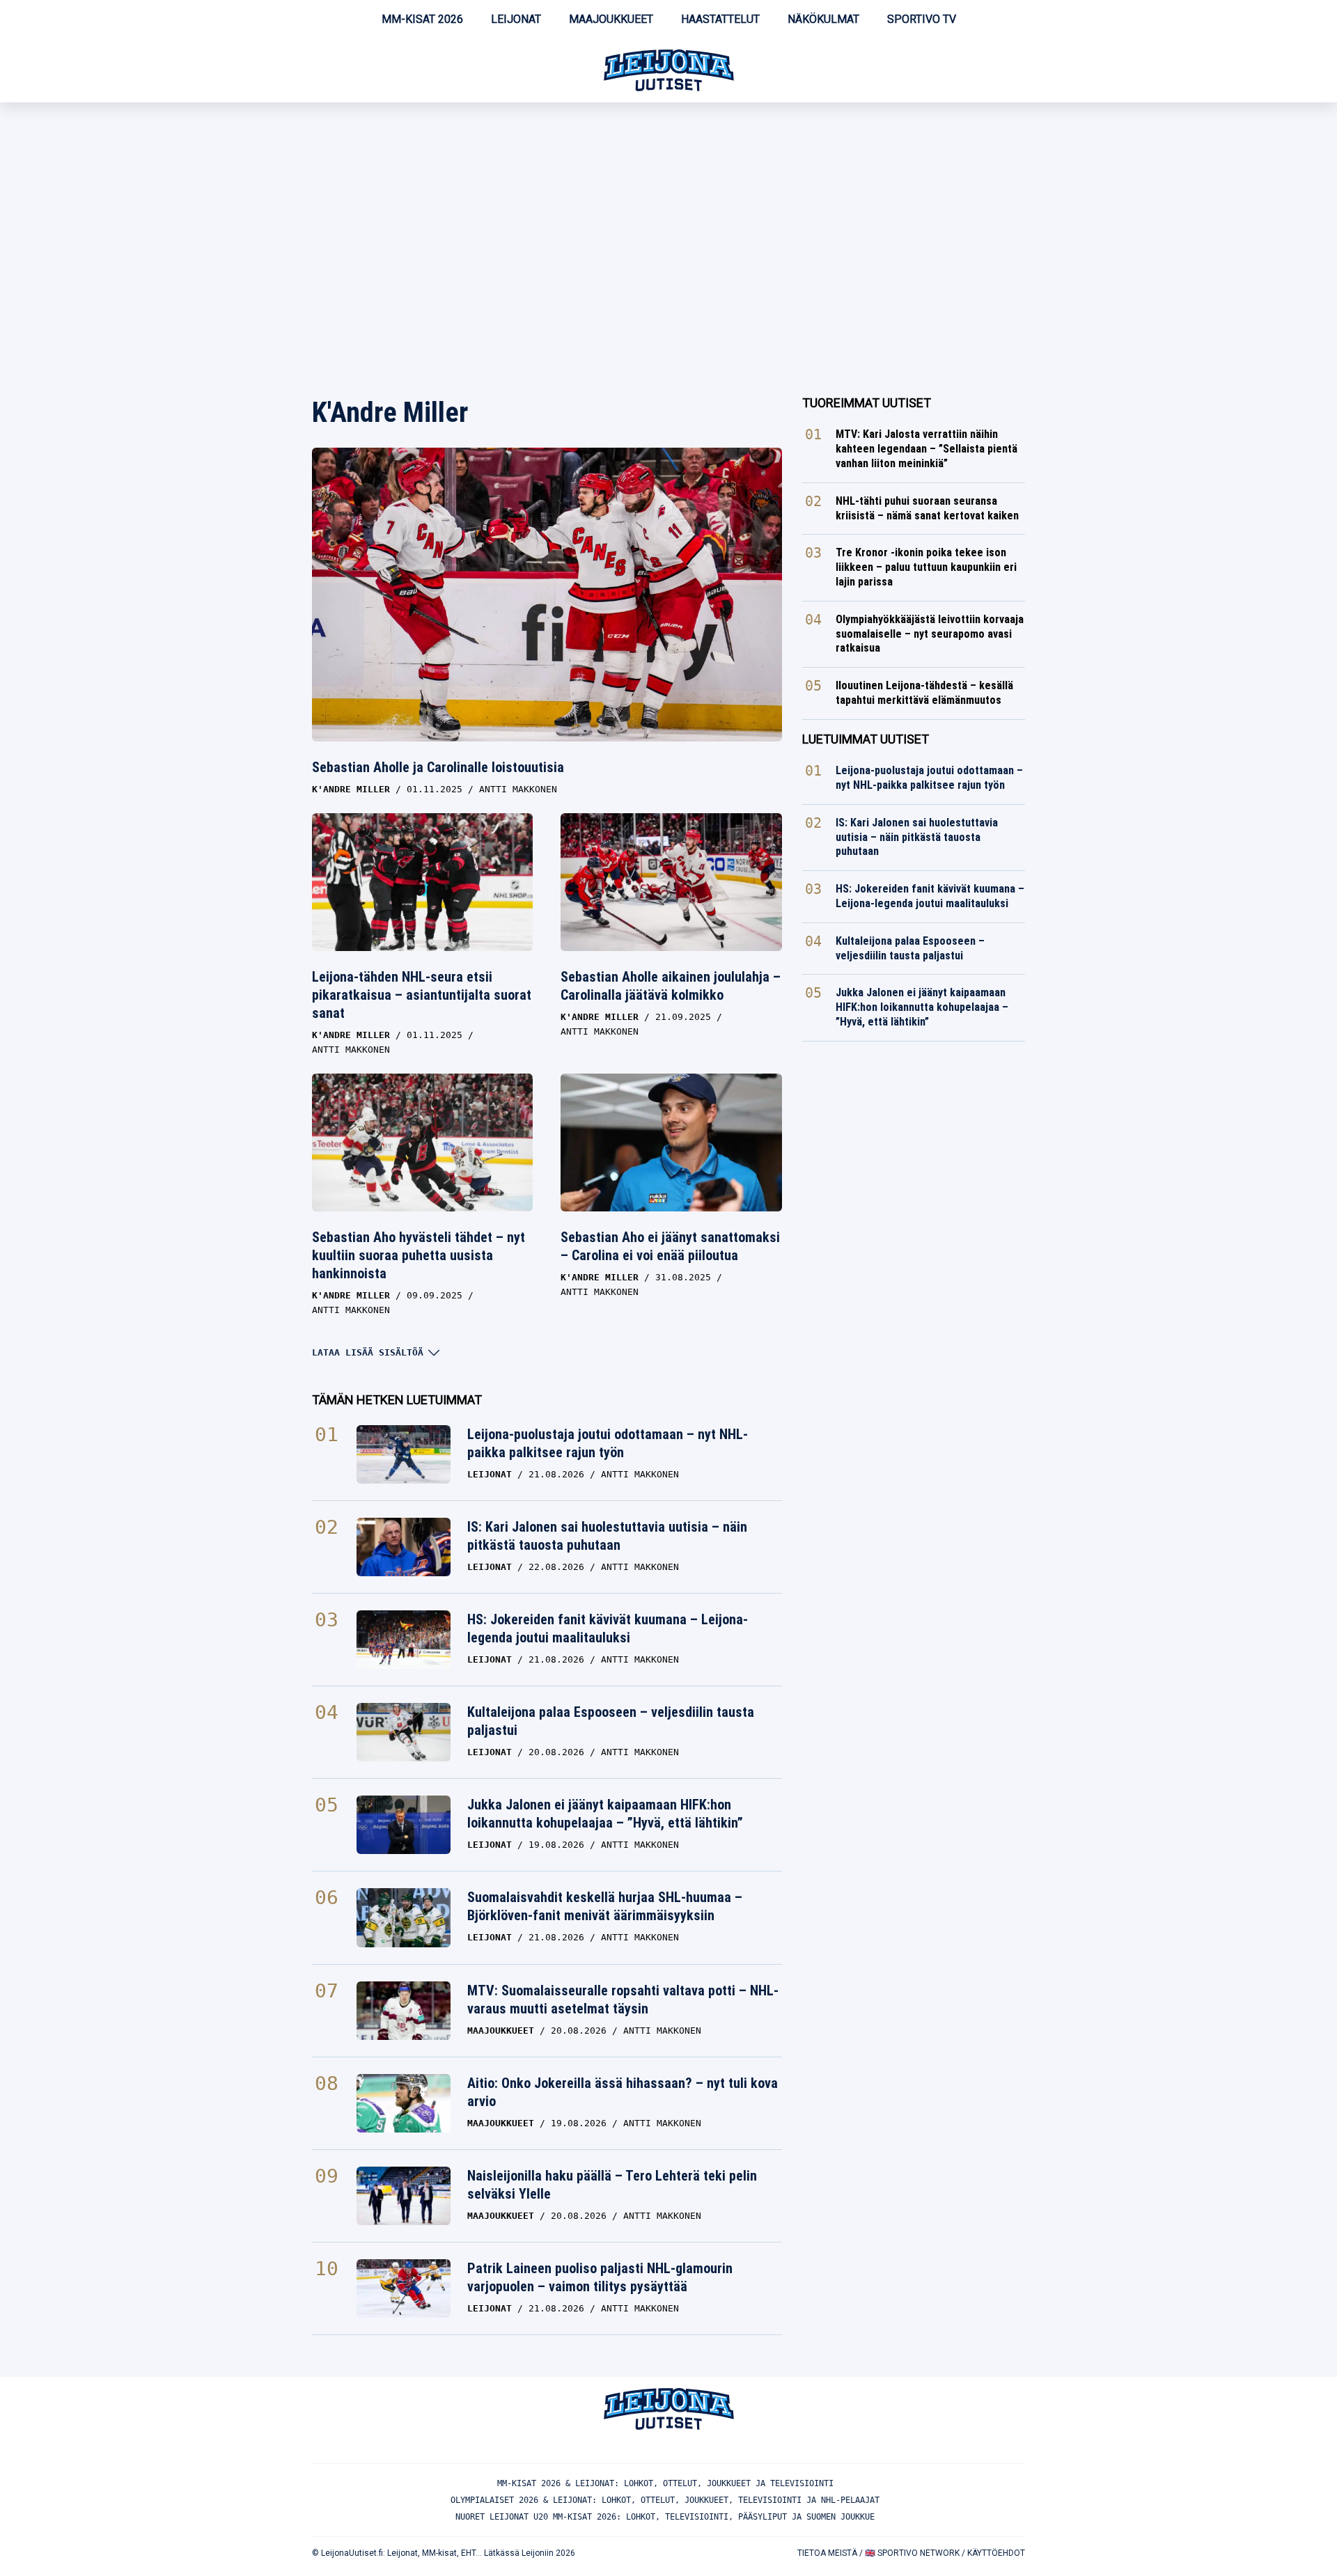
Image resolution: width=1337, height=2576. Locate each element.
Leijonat (516, 19)
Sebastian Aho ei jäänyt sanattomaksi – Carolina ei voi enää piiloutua (670, 1246)
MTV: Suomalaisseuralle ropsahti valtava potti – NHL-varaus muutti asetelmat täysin (623, 2000)
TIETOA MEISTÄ (827, 2553)
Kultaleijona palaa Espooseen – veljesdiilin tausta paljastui (611, 1721)
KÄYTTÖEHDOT (996, 2553)
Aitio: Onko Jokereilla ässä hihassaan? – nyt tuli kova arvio (623, 2092)
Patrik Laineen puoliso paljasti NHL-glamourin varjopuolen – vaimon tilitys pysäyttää (600, 2277)
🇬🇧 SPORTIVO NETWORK (912, 2553)
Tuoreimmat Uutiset (867, 403)
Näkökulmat (823, 19)
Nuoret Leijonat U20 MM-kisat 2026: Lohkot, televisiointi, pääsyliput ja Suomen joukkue (665, 2517)
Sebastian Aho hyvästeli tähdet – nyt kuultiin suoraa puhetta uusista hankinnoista (419, 1255)
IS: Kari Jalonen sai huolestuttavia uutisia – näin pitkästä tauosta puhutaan (607, 1536)
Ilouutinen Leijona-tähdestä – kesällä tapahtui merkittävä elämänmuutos (924, 693)
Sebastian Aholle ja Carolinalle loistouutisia (438, 767)
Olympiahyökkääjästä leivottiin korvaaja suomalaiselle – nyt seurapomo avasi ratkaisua (930, 634)
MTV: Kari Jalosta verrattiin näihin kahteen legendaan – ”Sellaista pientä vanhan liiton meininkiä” (926, 449)
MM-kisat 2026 (422, 19)
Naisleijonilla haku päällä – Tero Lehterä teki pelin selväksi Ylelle (612, 2185)
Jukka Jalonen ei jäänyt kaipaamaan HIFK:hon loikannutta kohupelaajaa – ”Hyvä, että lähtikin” (605, 1814)
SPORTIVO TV (922, 19)
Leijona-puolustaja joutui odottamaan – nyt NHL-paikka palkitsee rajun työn (608, 1443)
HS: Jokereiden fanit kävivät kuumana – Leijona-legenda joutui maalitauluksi (608, 1628)
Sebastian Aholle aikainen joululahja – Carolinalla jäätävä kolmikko (671, 986)
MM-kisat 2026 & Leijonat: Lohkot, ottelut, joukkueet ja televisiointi (665, 2483)
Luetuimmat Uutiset (866, 739)
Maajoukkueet (611, 19)
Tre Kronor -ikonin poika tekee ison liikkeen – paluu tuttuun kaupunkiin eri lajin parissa (926, 567)
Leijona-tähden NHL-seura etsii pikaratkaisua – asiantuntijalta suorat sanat (422, 995)
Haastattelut (720, 19)
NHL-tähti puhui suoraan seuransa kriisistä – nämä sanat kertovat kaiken (927, 508)
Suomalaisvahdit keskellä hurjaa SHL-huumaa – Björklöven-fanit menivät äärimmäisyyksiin (605, 1906)
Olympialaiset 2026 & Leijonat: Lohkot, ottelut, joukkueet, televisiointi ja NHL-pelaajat (665, 2500)
